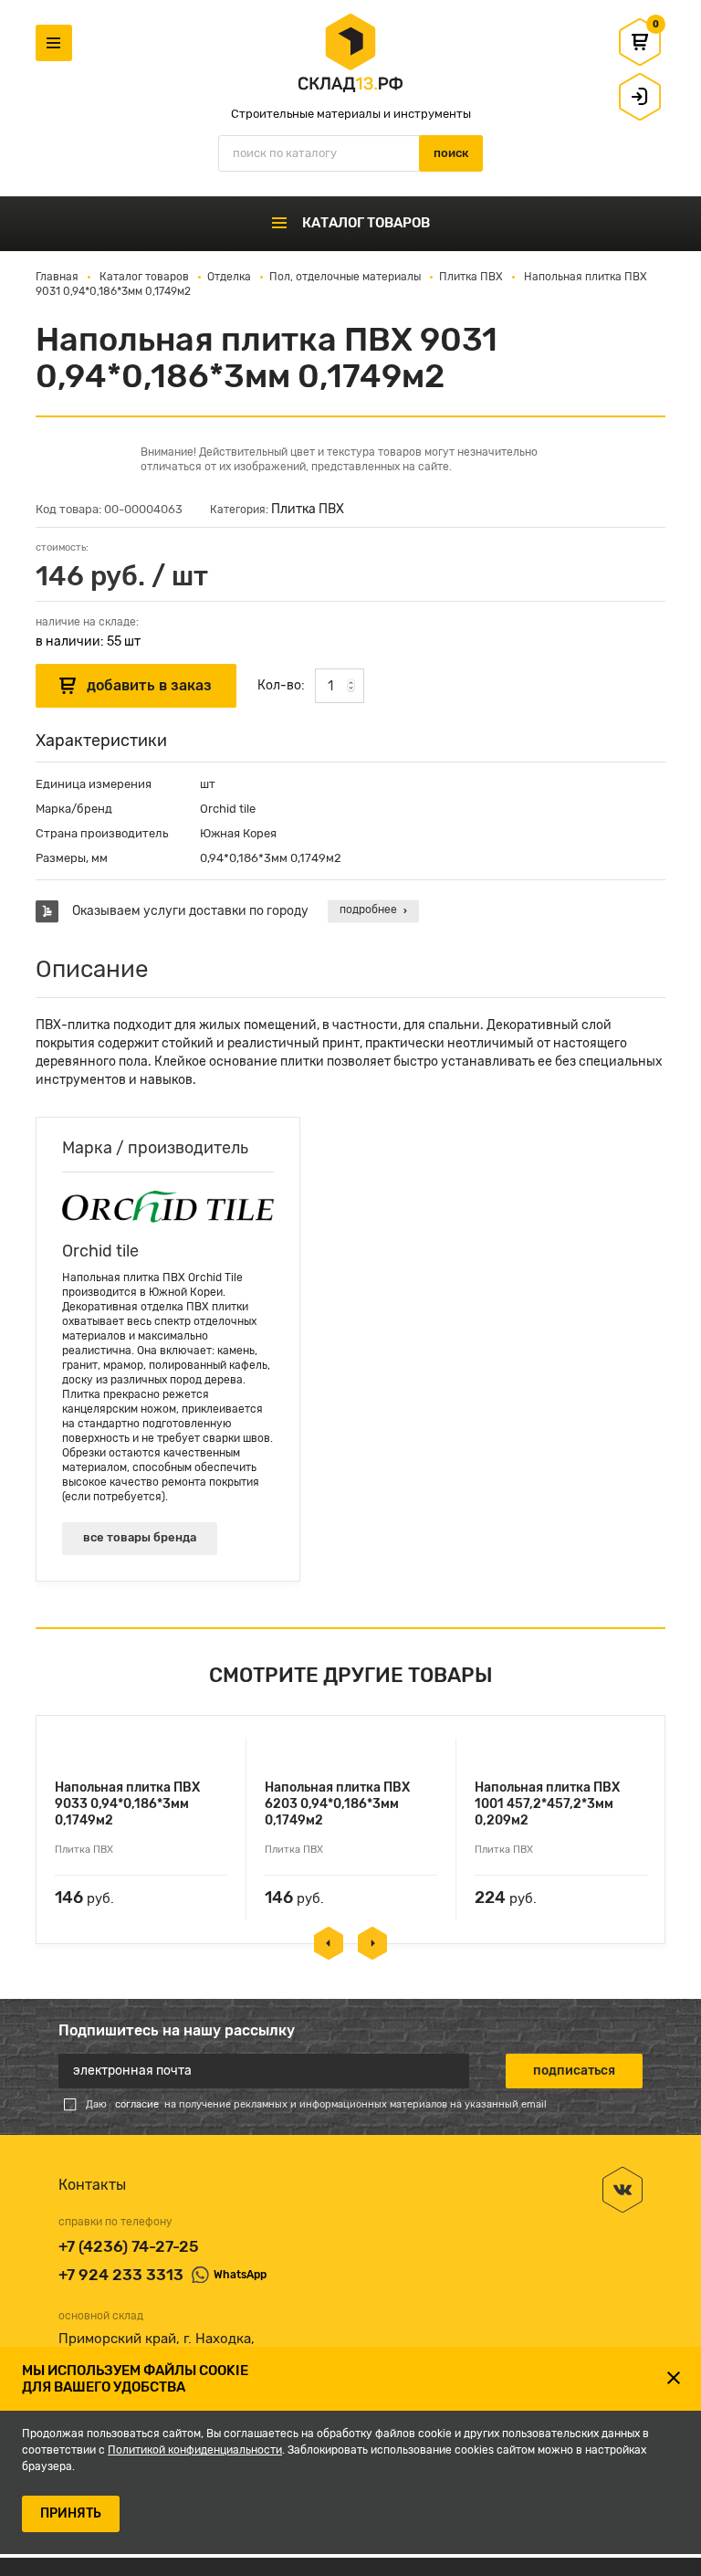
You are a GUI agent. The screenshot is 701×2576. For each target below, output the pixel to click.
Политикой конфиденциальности (195, 2450)
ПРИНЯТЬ (71, 2513)
